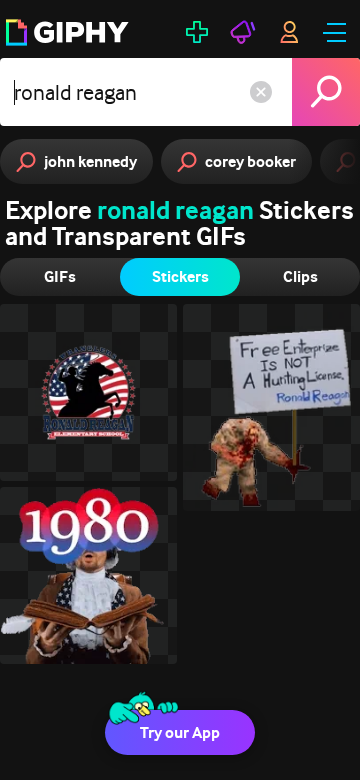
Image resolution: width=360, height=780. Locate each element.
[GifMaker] (197, 32)
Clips (300, 276)
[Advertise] (243, 32)
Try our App (180, 732)
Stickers (180, 276)
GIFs (60, 276)
